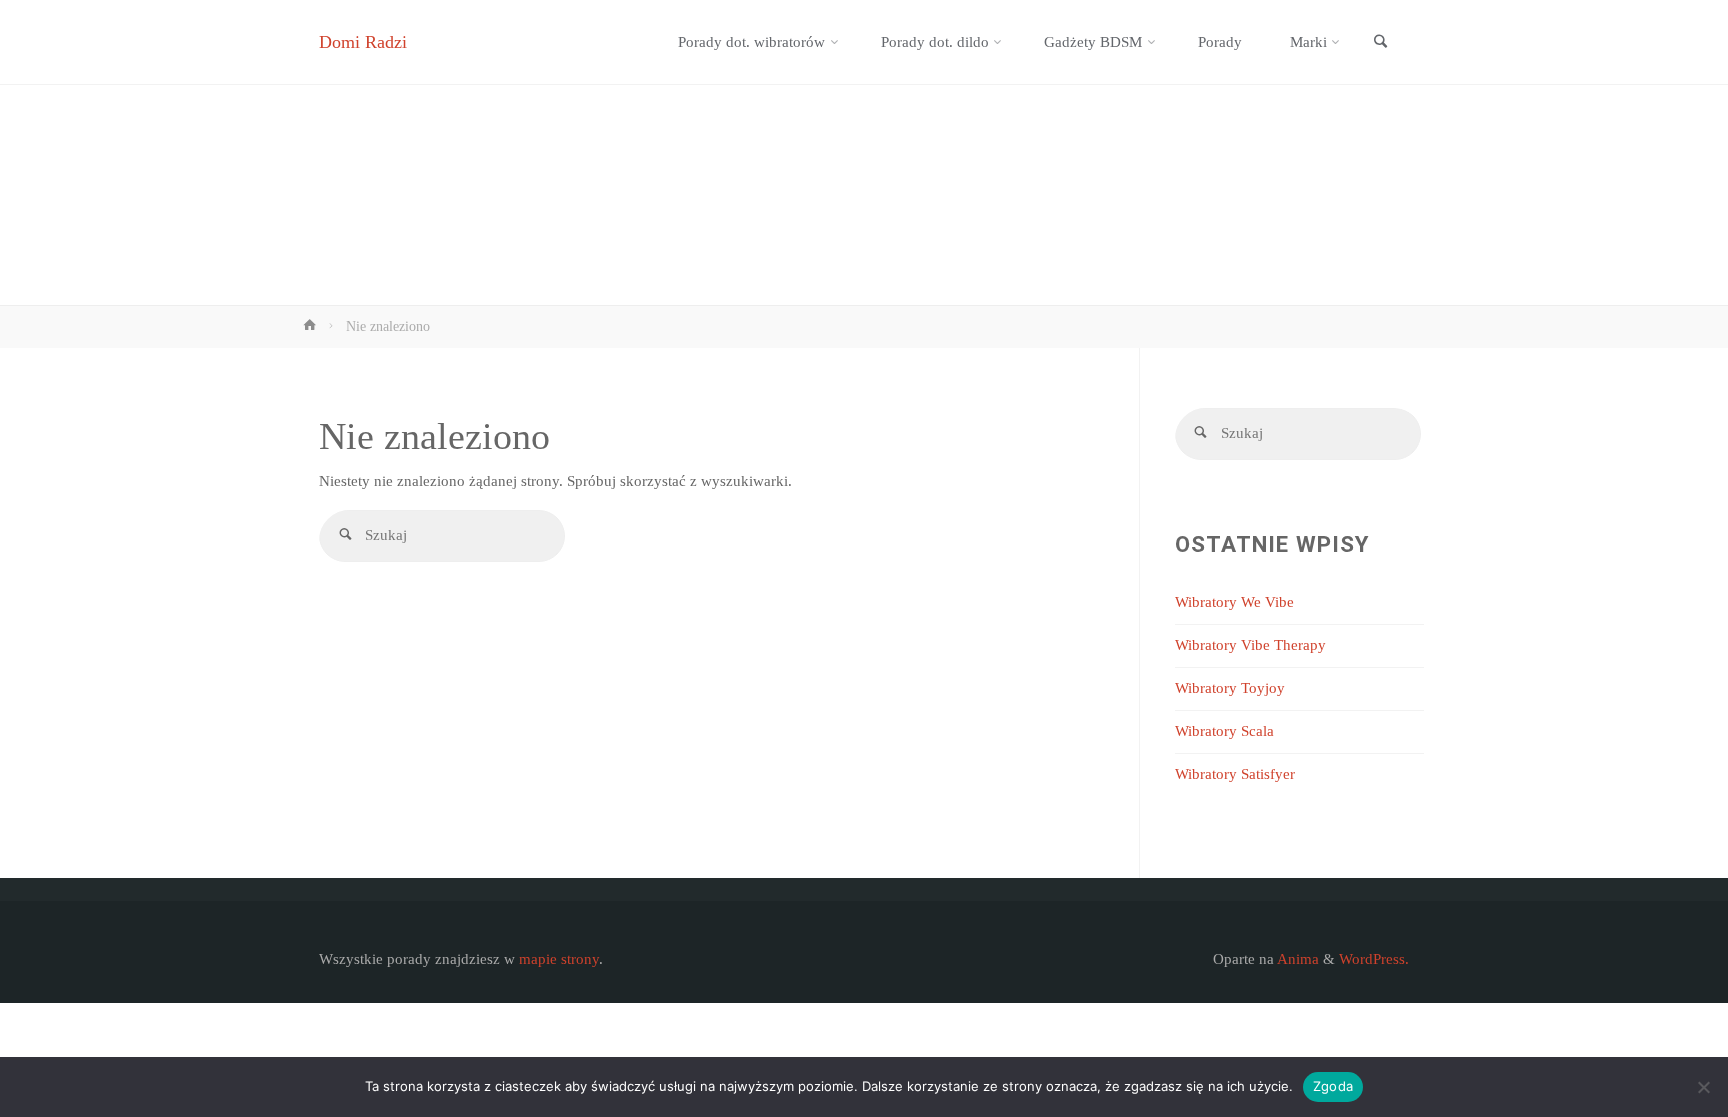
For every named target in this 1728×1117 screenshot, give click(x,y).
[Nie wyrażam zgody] (1703, 1087)
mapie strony (559, 959)
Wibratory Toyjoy (1230, 688)
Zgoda (1333, 1086)
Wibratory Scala (1224, 731)
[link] (1380, 43)
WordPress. (1374, 959)
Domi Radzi (363, 42)
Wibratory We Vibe (1234, 602)
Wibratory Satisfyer (1235, 774)
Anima (1296, 959)
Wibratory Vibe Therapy (1250, 645)
